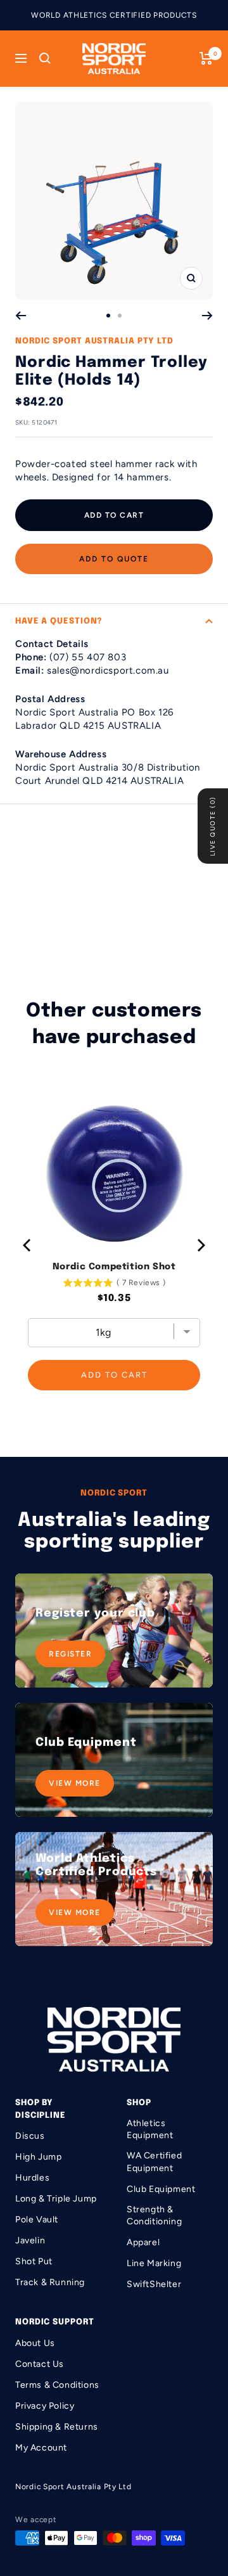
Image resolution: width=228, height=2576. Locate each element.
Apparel (143, 2242)
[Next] (207, 316)
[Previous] (21, 316)
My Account (41, 2448)
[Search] (45, 58)
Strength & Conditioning (154, 2216)
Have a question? (59, 621)
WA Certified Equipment (154, 2162)
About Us (35, 2343)
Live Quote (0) (212, 826)
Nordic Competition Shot (114, 1267)
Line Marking (154, 2263)
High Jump (38, 2157)
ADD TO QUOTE (114, 559)
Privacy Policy (45, 2406)
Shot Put (34, 2261)
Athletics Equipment (150, 2130)
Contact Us (40, 2364)
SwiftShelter (154, 2284)
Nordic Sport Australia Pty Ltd (94, 341)
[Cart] (206, 58)
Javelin (30, 2240)
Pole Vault (37, 2220)
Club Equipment (161, 2189)
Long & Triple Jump (56, 2199)
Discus (30, 2136)
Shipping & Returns (57, 2427)
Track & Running (50, 2282)
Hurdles (32, 2178)
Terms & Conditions (57, 2385)
